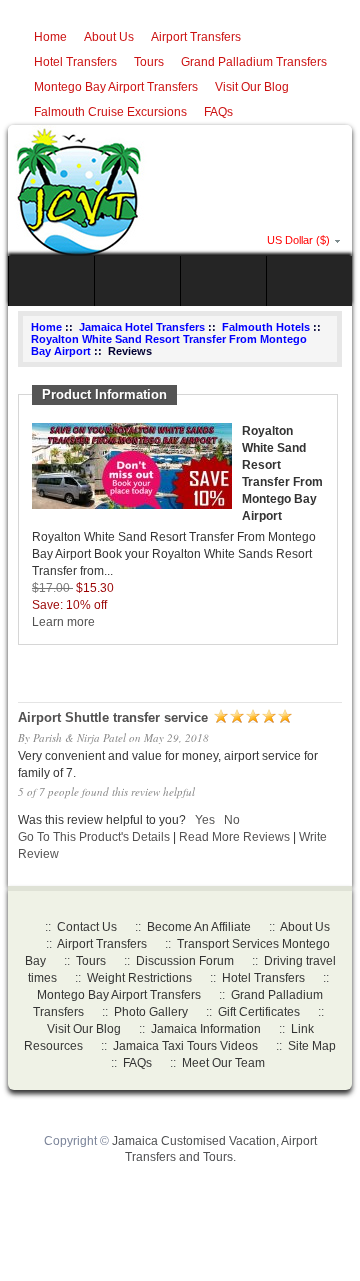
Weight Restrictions (139, 978)
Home (50, 37)
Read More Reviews (234, 837)
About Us (109, 37)
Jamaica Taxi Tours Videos (185, 1046)
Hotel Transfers (75, 62)
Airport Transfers (196, 37)
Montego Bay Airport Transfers (116, 87)
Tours (149, 62)
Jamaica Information (206, 1029)
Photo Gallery (151, 1012)
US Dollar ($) (298, 240)
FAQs (218, 112)
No (232, 820)
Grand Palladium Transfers (254, 62)
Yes (205, 820)
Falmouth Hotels (266, 327)
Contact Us (87, 927)
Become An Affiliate (199, 927)
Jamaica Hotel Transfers (142, 327)
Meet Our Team (223, 1063)
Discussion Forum (185, 961)
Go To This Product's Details (94, 837)
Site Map (312, 1046)
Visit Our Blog (252, 87)
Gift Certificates (259, 1012)
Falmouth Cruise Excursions (110, 112)
